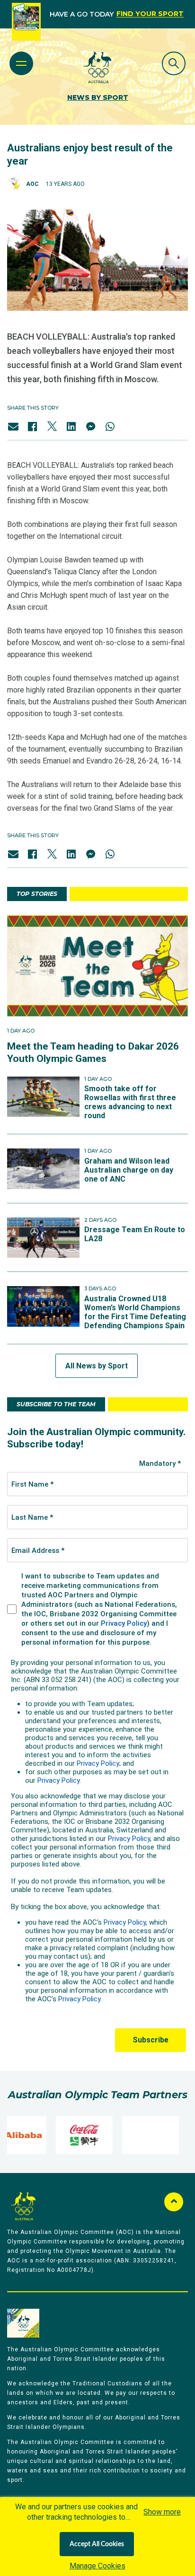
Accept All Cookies (97, 2544)
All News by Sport (97, 1366)
